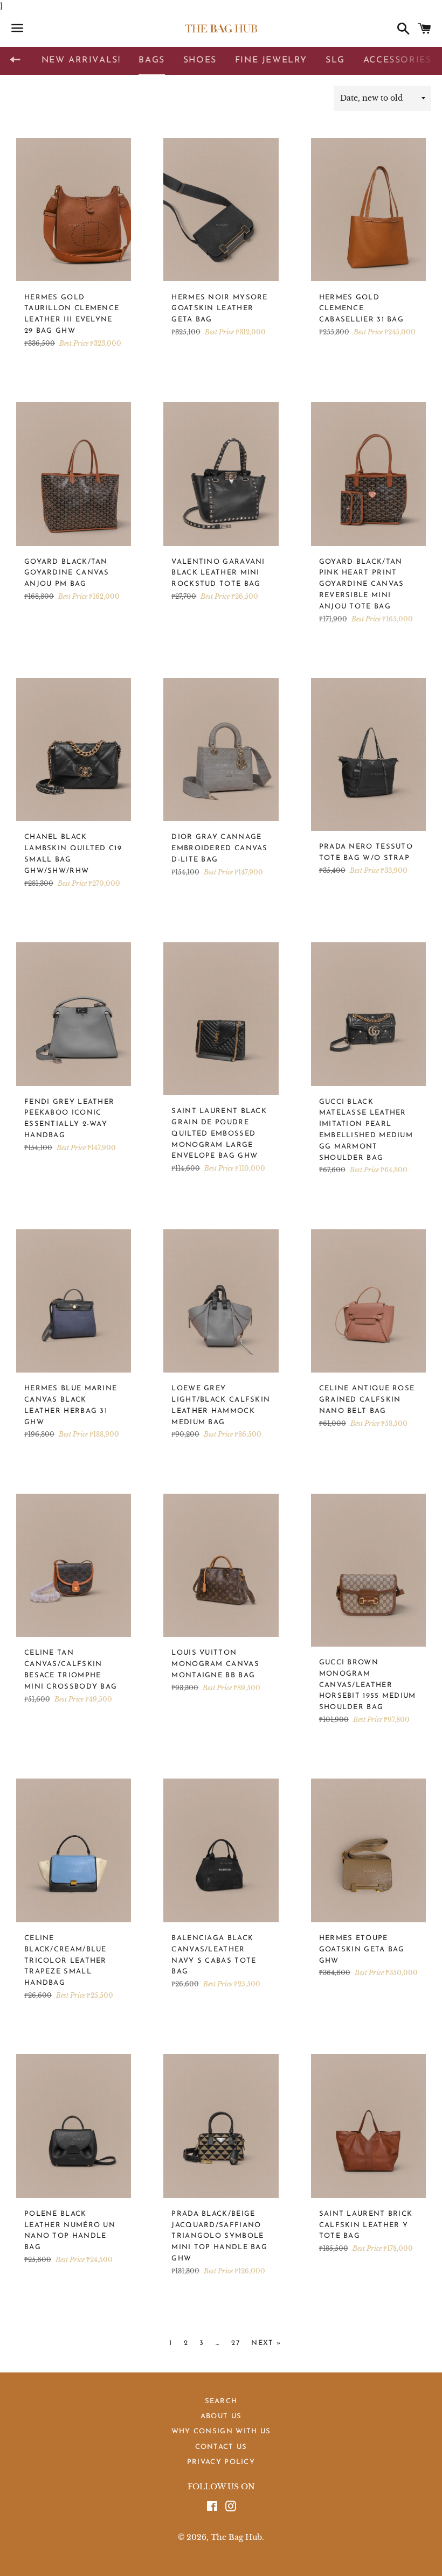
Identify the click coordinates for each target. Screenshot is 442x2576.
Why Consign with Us (221, 2431)
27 (236, 2343)
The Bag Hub (236, 2537)
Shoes (200, 60)
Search (221, 2401)
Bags (151, 60)
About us (221, 2416)
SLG (335, 60)
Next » (266, 2343)
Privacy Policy (221, 2462)
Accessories (398, 60)
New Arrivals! (81, 60)
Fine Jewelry (271, 60)
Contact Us (221, 2447)
